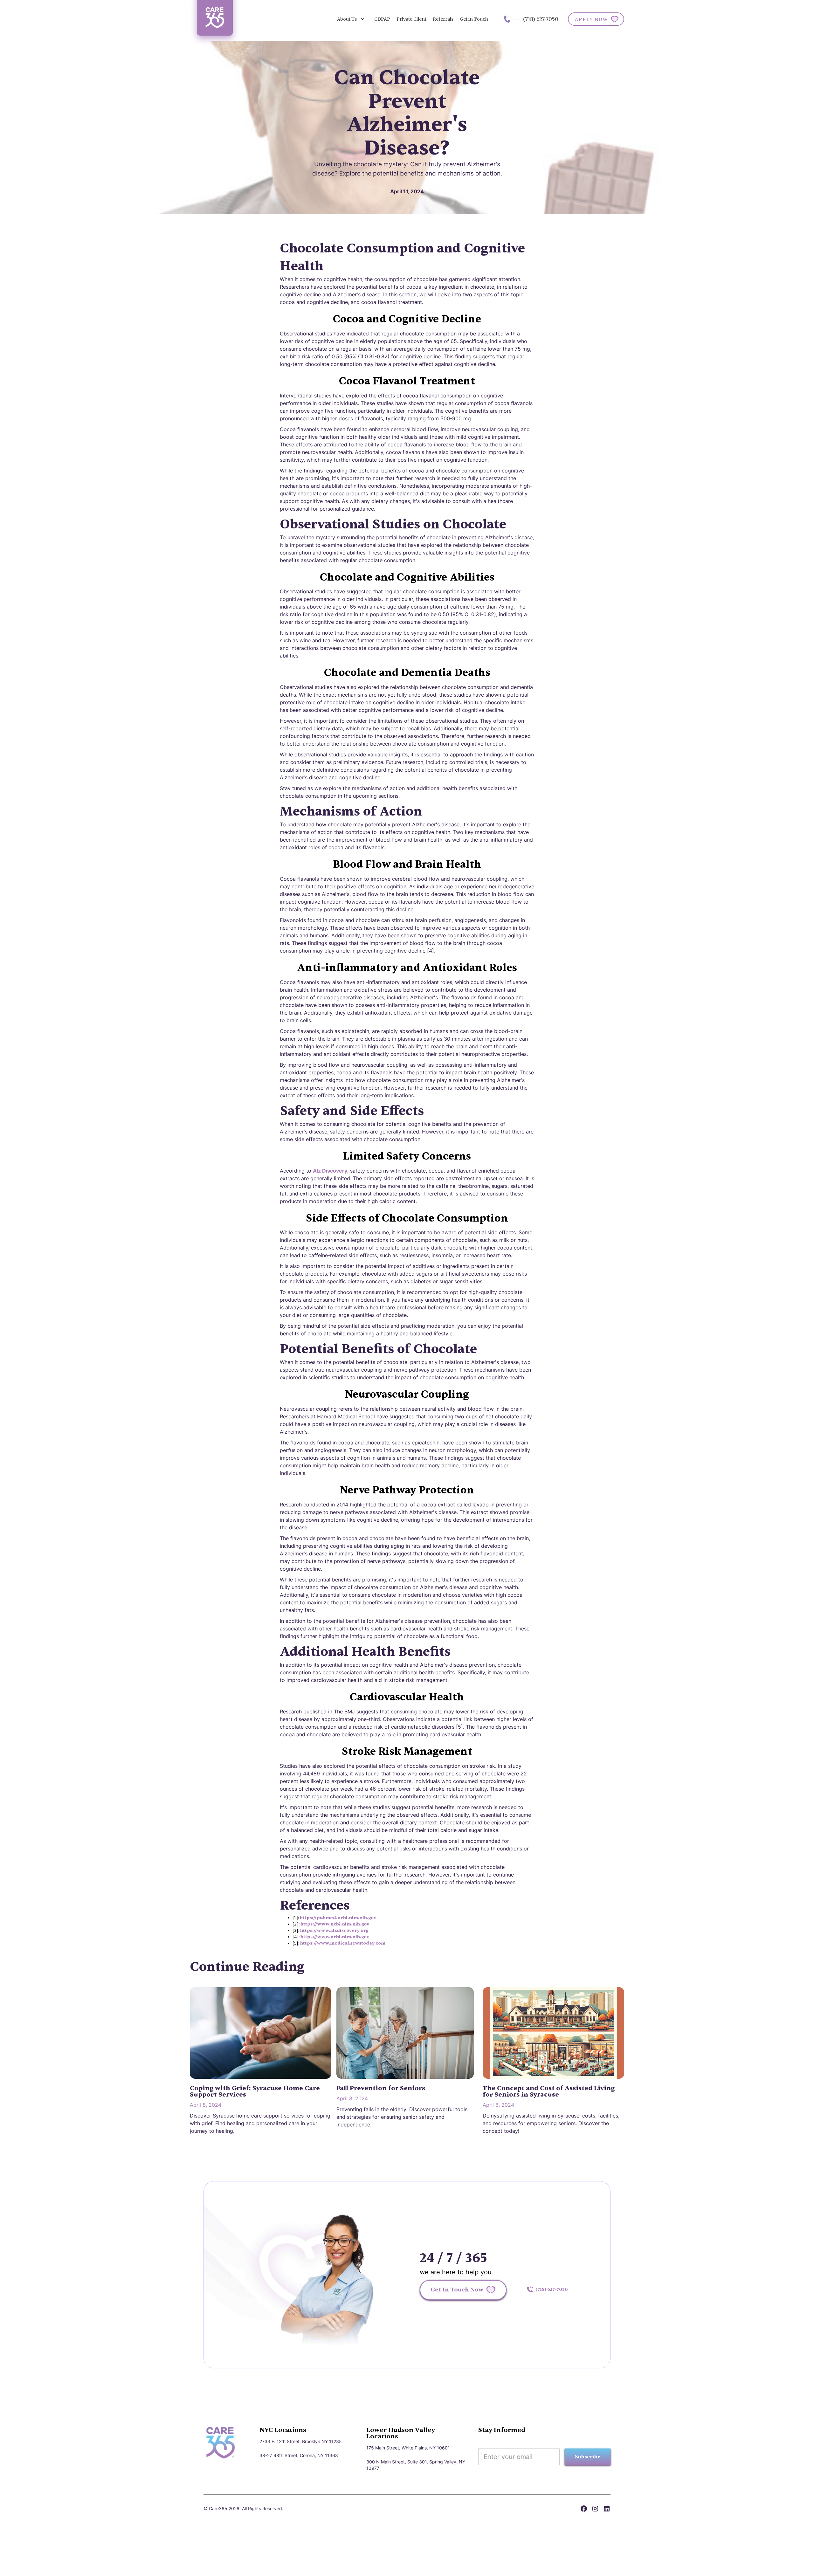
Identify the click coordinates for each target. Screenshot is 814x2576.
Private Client (411, 19)
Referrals (443, 19)
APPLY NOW (591, 19)
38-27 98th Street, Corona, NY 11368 (299, 2455)
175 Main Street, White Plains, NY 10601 (408, 2448)
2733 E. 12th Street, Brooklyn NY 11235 (301, 2441)
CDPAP (382, 19)
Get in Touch (474, 19)
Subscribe (588, 2457)
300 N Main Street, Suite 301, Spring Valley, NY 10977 (416, 2465)
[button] (351, 19)
